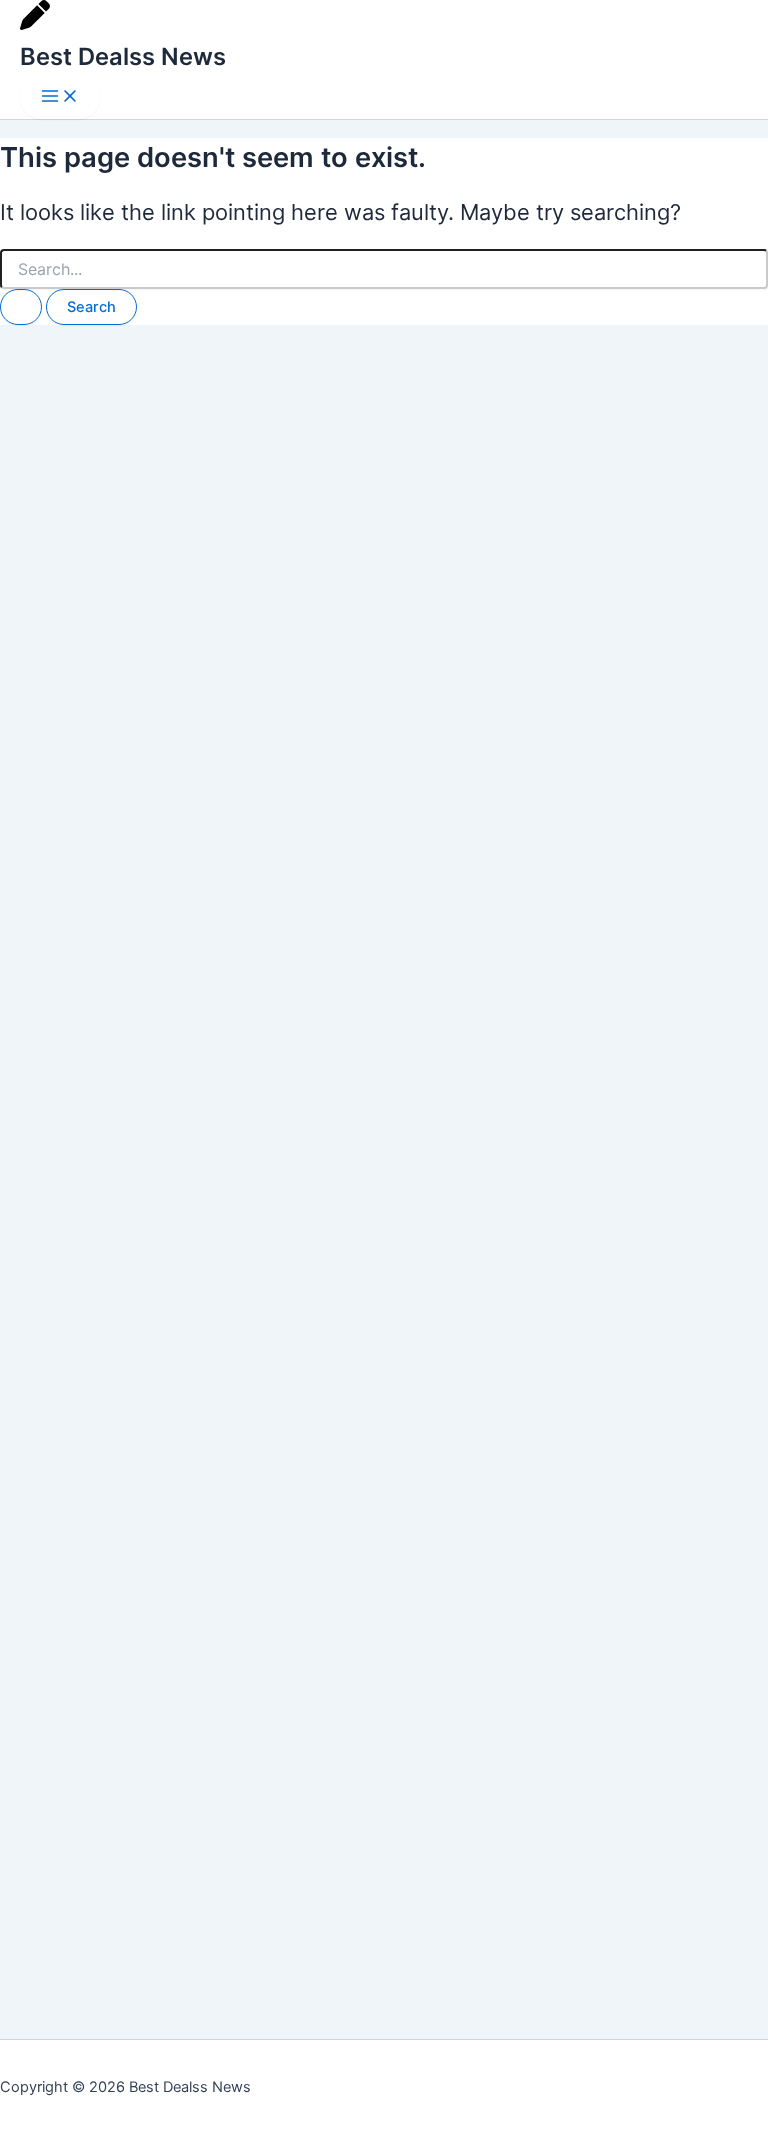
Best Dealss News (123, 56)
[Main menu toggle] (60, 97)
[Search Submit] (21, 307)
